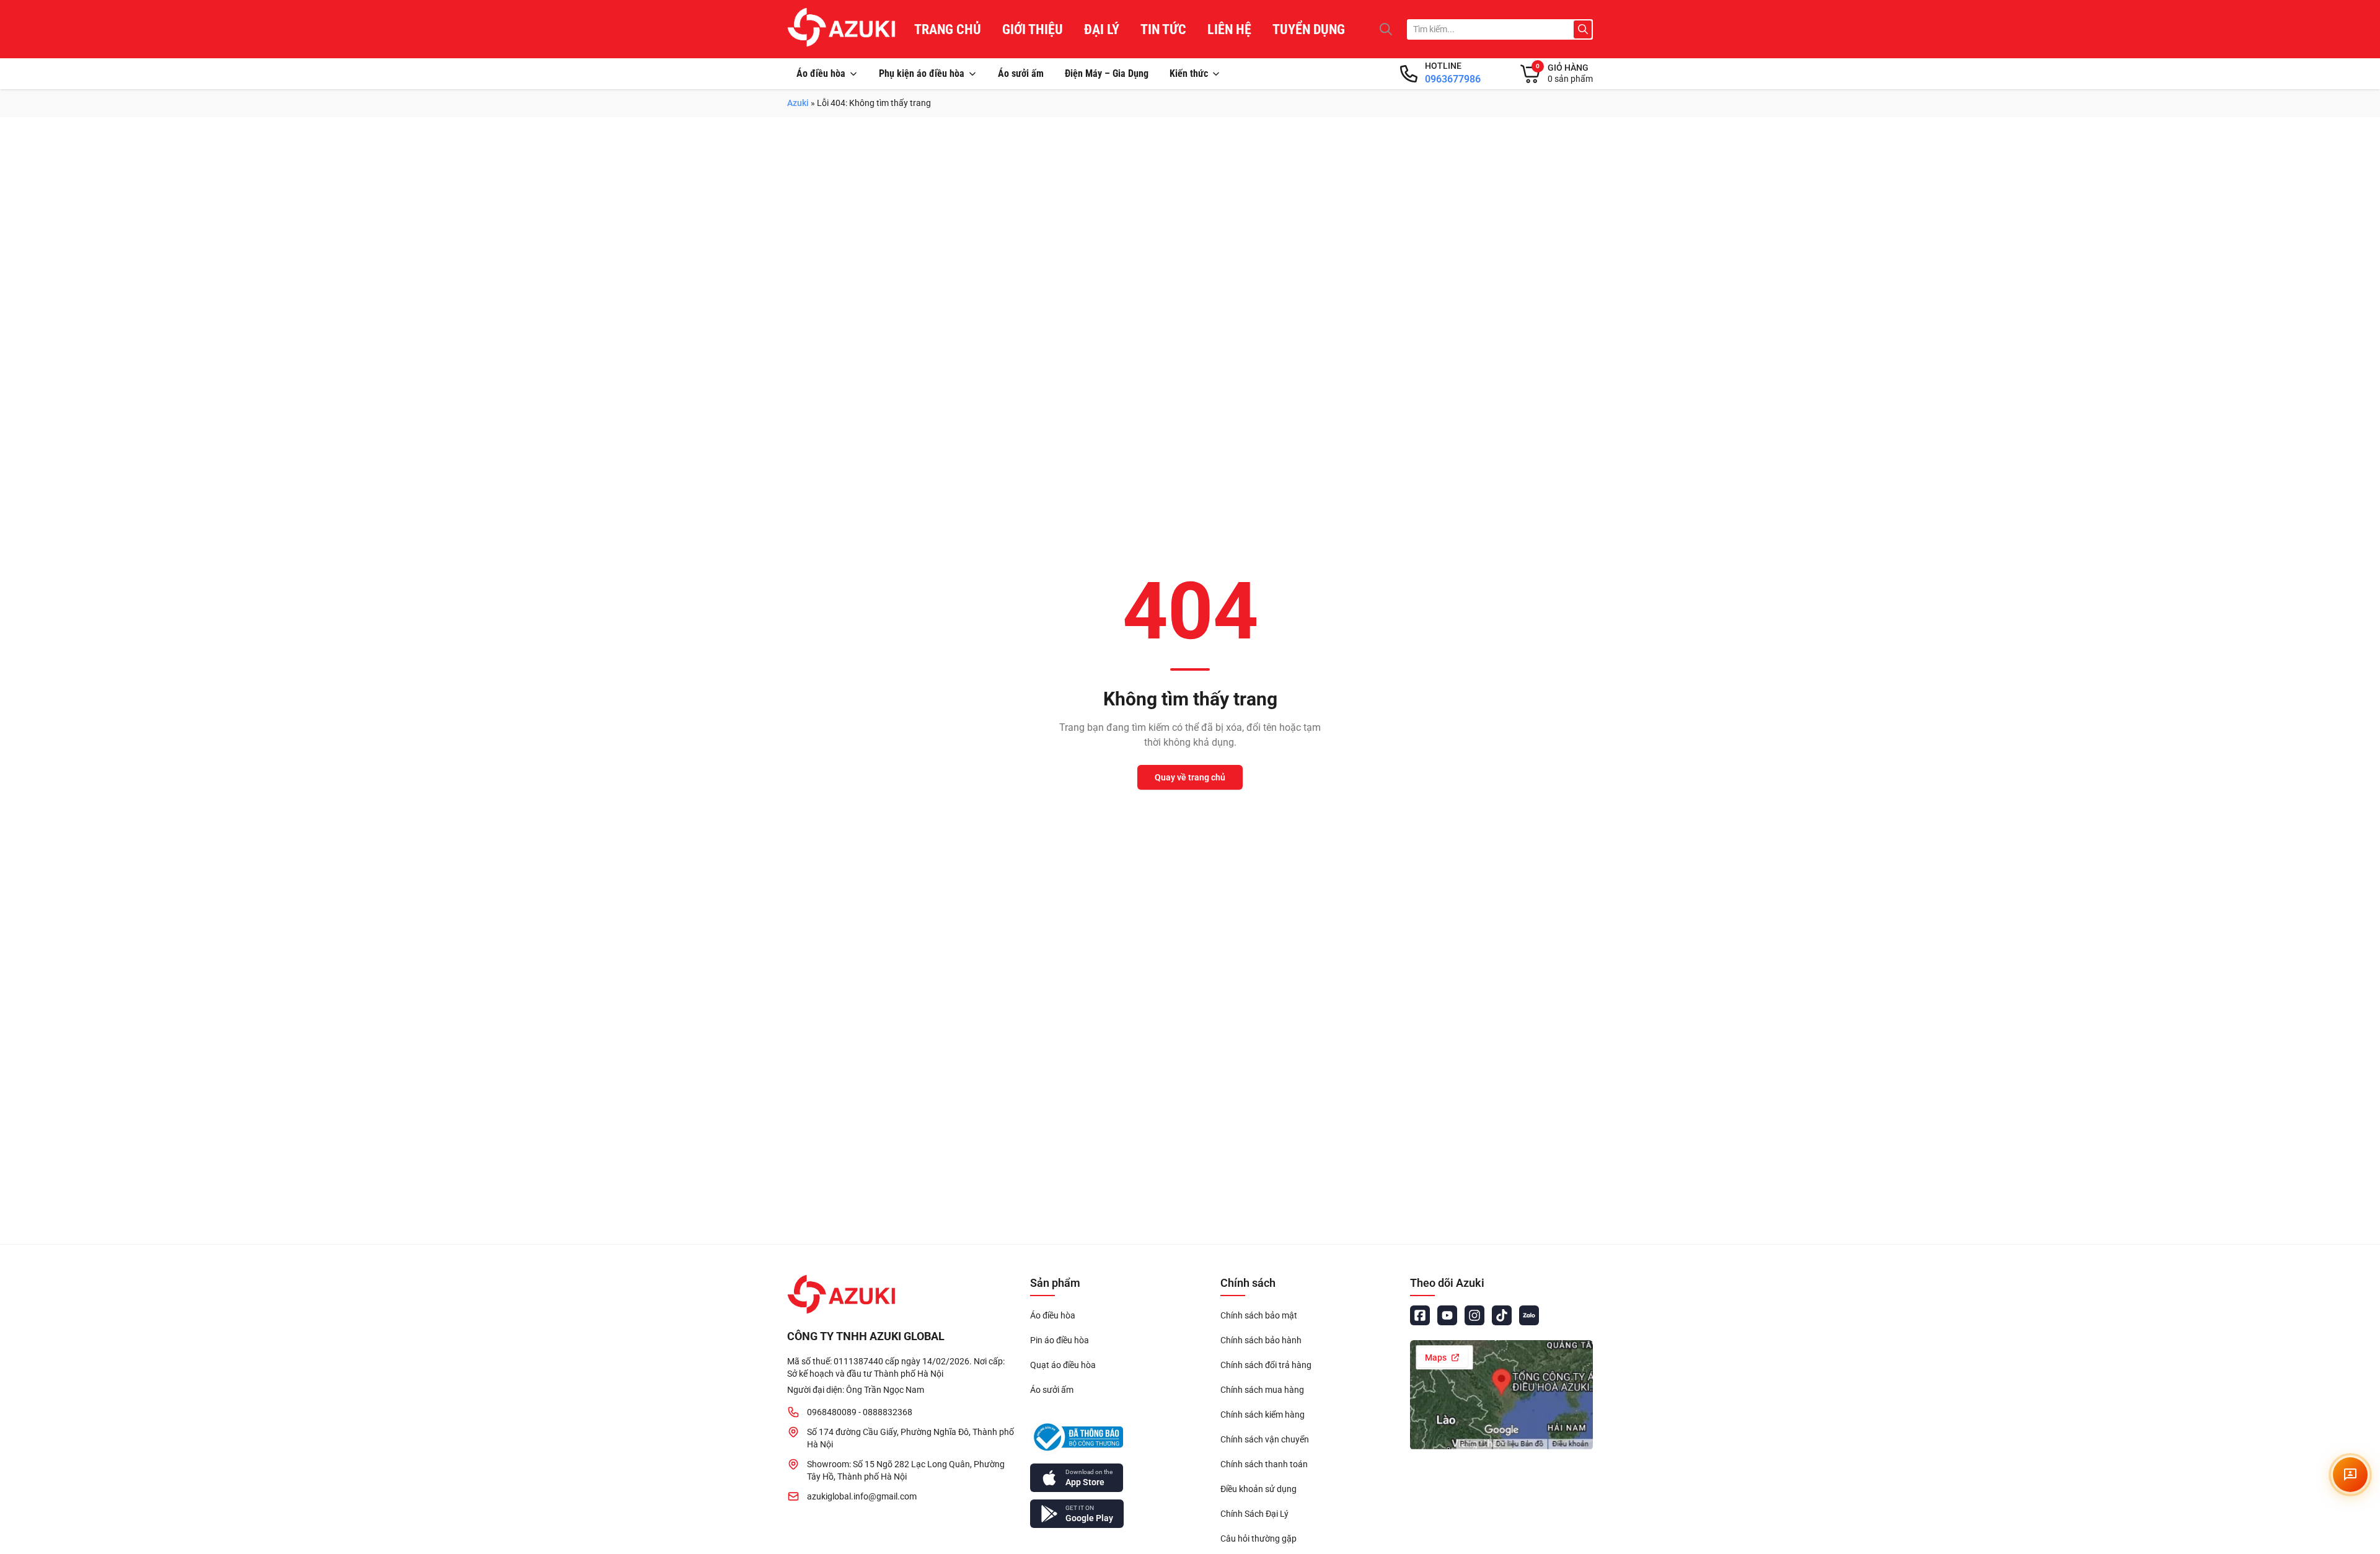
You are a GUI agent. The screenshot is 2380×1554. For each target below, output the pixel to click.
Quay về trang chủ (1190, 777)
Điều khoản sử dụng (1258, 1489)
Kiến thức (1189, 73)
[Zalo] (1529, 1315)
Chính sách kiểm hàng (1263, 1415)
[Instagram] (1474, 1315)
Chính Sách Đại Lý (1254, 1514)
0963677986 (1453, 79)
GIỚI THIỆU (1033, 29)
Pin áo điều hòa (1060, 1340)
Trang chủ (948, 29)
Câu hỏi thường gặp (1258, 1539)
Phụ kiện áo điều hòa (922, 73)
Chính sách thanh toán (1264, 1464)
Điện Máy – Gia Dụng (1107, 73)
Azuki (798, 103)
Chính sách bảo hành (1261, 1340)
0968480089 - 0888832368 (860, 1412)
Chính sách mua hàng (1262, 1390)
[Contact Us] (2350, 1475)
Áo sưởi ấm (1021, 73)
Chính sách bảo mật (1259, 1315)
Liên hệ (1229, 29)
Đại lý (1102, 29)
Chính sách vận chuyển (1265, 1439)
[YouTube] (1447, 1315)
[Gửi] (1583, 29)
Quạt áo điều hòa (1063, 1365)
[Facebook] (1420, 1315)
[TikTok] (1502, 1315)
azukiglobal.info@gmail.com (862, 1496)
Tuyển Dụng (1309, 29)
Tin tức (1163, 29)
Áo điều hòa (821, 73)
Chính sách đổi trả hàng (1266, 1365)
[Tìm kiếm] (1386, 29)
